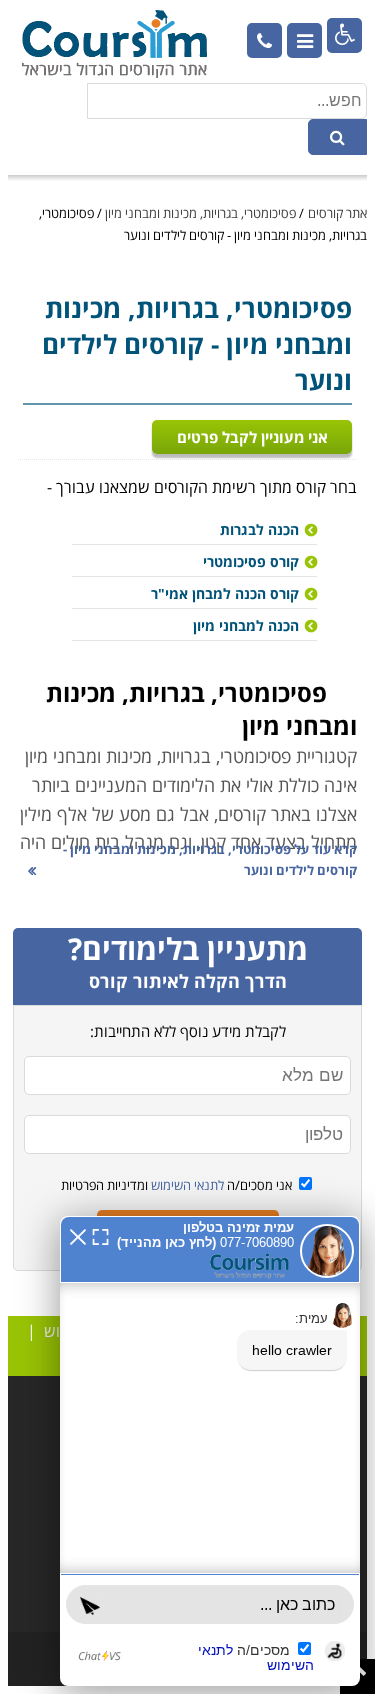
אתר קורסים (337, 213)
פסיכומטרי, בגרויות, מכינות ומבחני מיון (200, 213)
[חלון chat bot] (210, 1451)
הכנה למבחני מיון (246, 625)
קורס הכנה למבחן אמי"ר (225, 593)
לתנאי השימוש (186, 1185)
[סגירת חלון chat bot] (78, 1235)
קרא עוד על (210, 859)
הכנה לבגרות (259, 529)
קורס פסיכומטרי (251, 561)
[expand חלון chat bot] (100, 1235)
